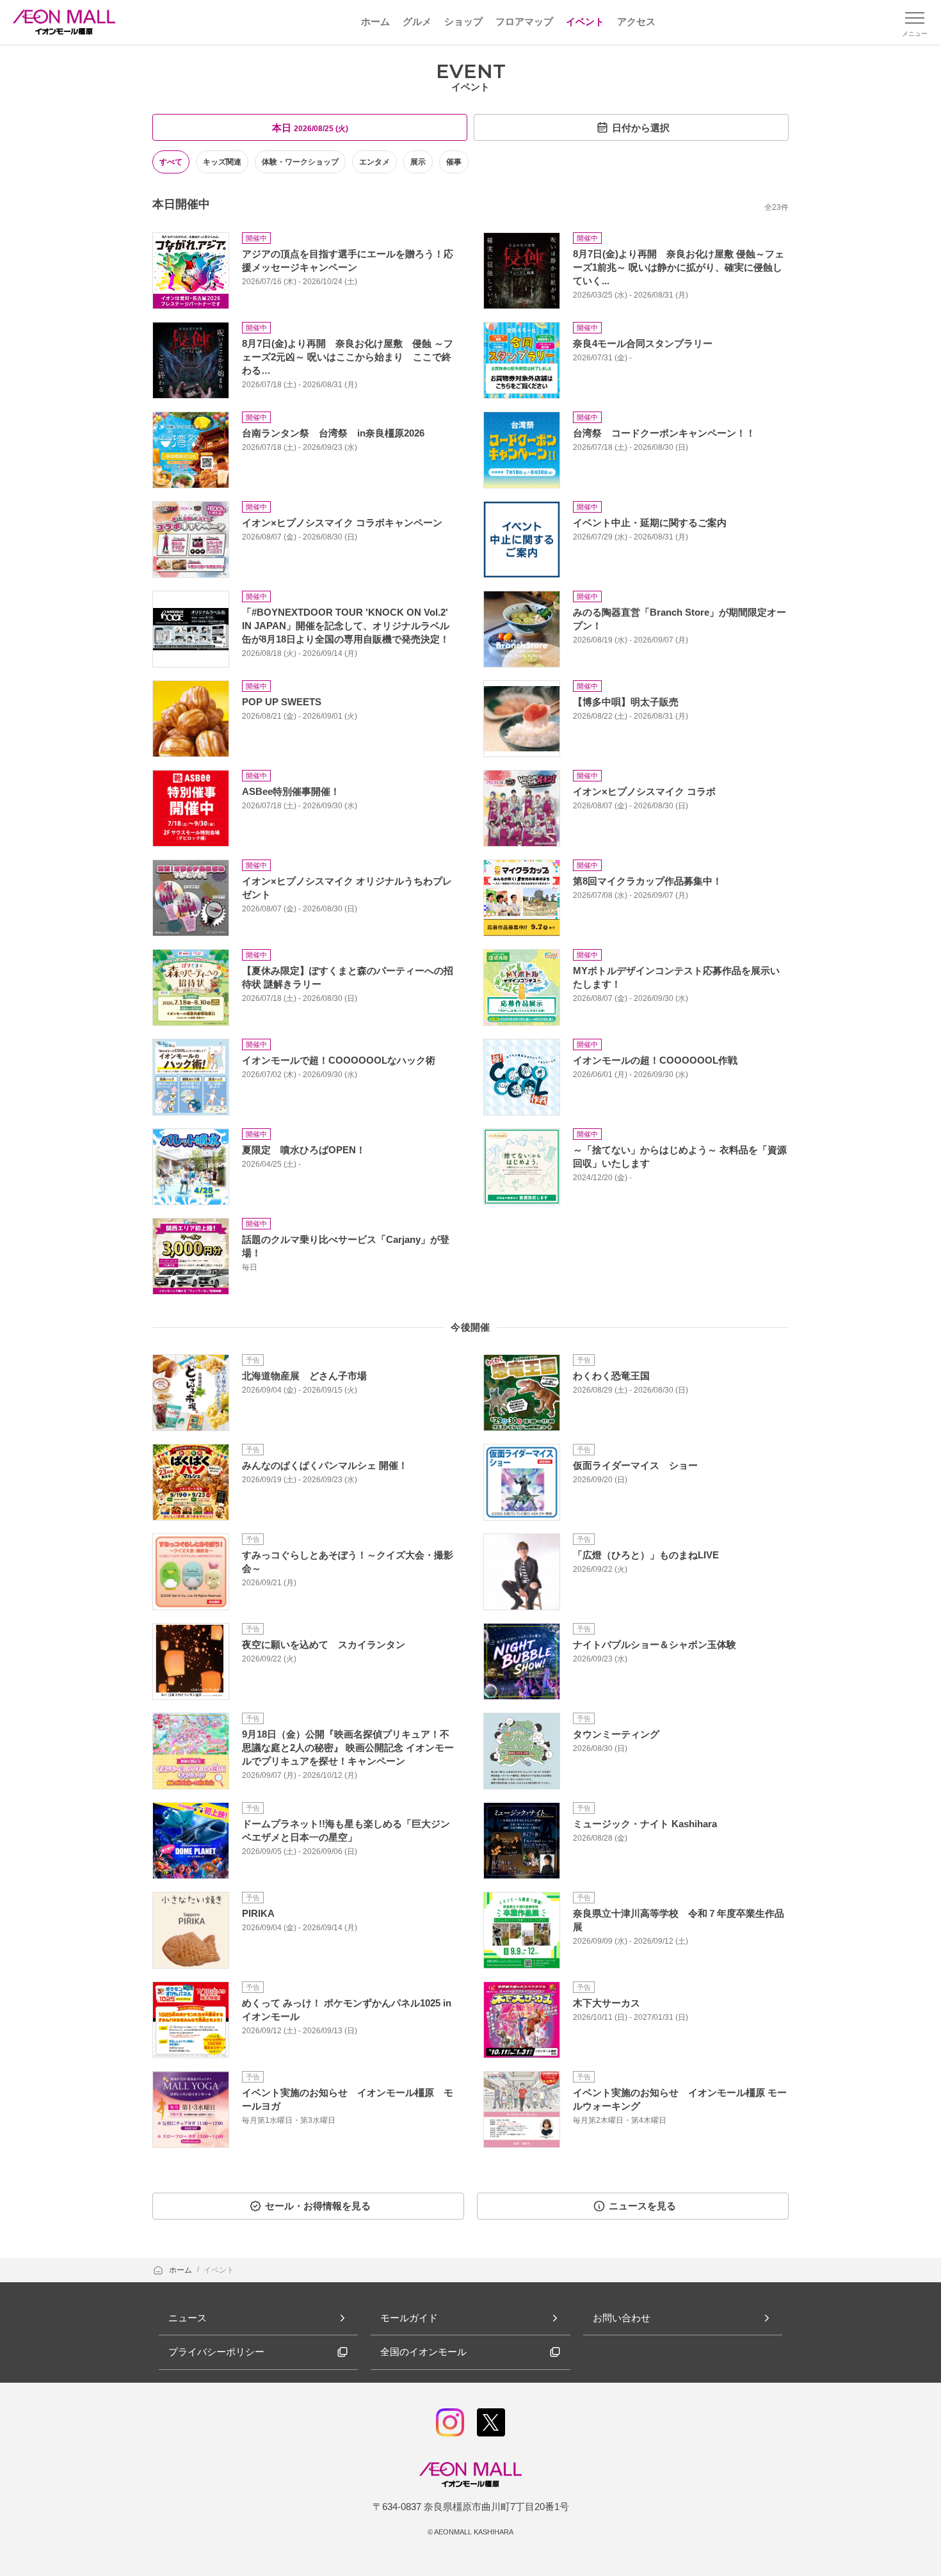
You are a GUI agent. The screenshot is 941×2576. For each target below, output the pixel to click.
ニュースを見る (642, 2206)
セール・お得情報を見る (318, 2206)
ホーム (181, 2270)
